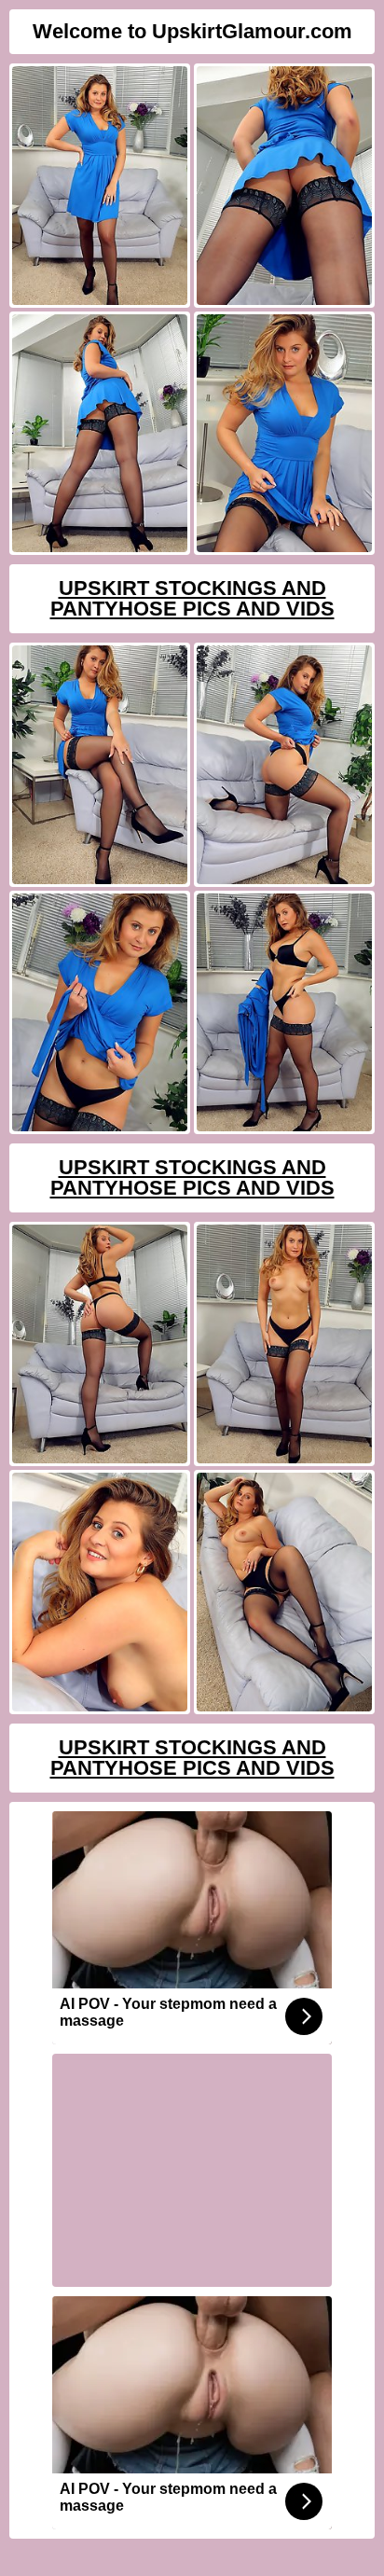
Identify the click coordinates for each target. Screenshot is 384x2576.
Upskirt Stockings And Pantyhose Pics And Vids (192, 598)
